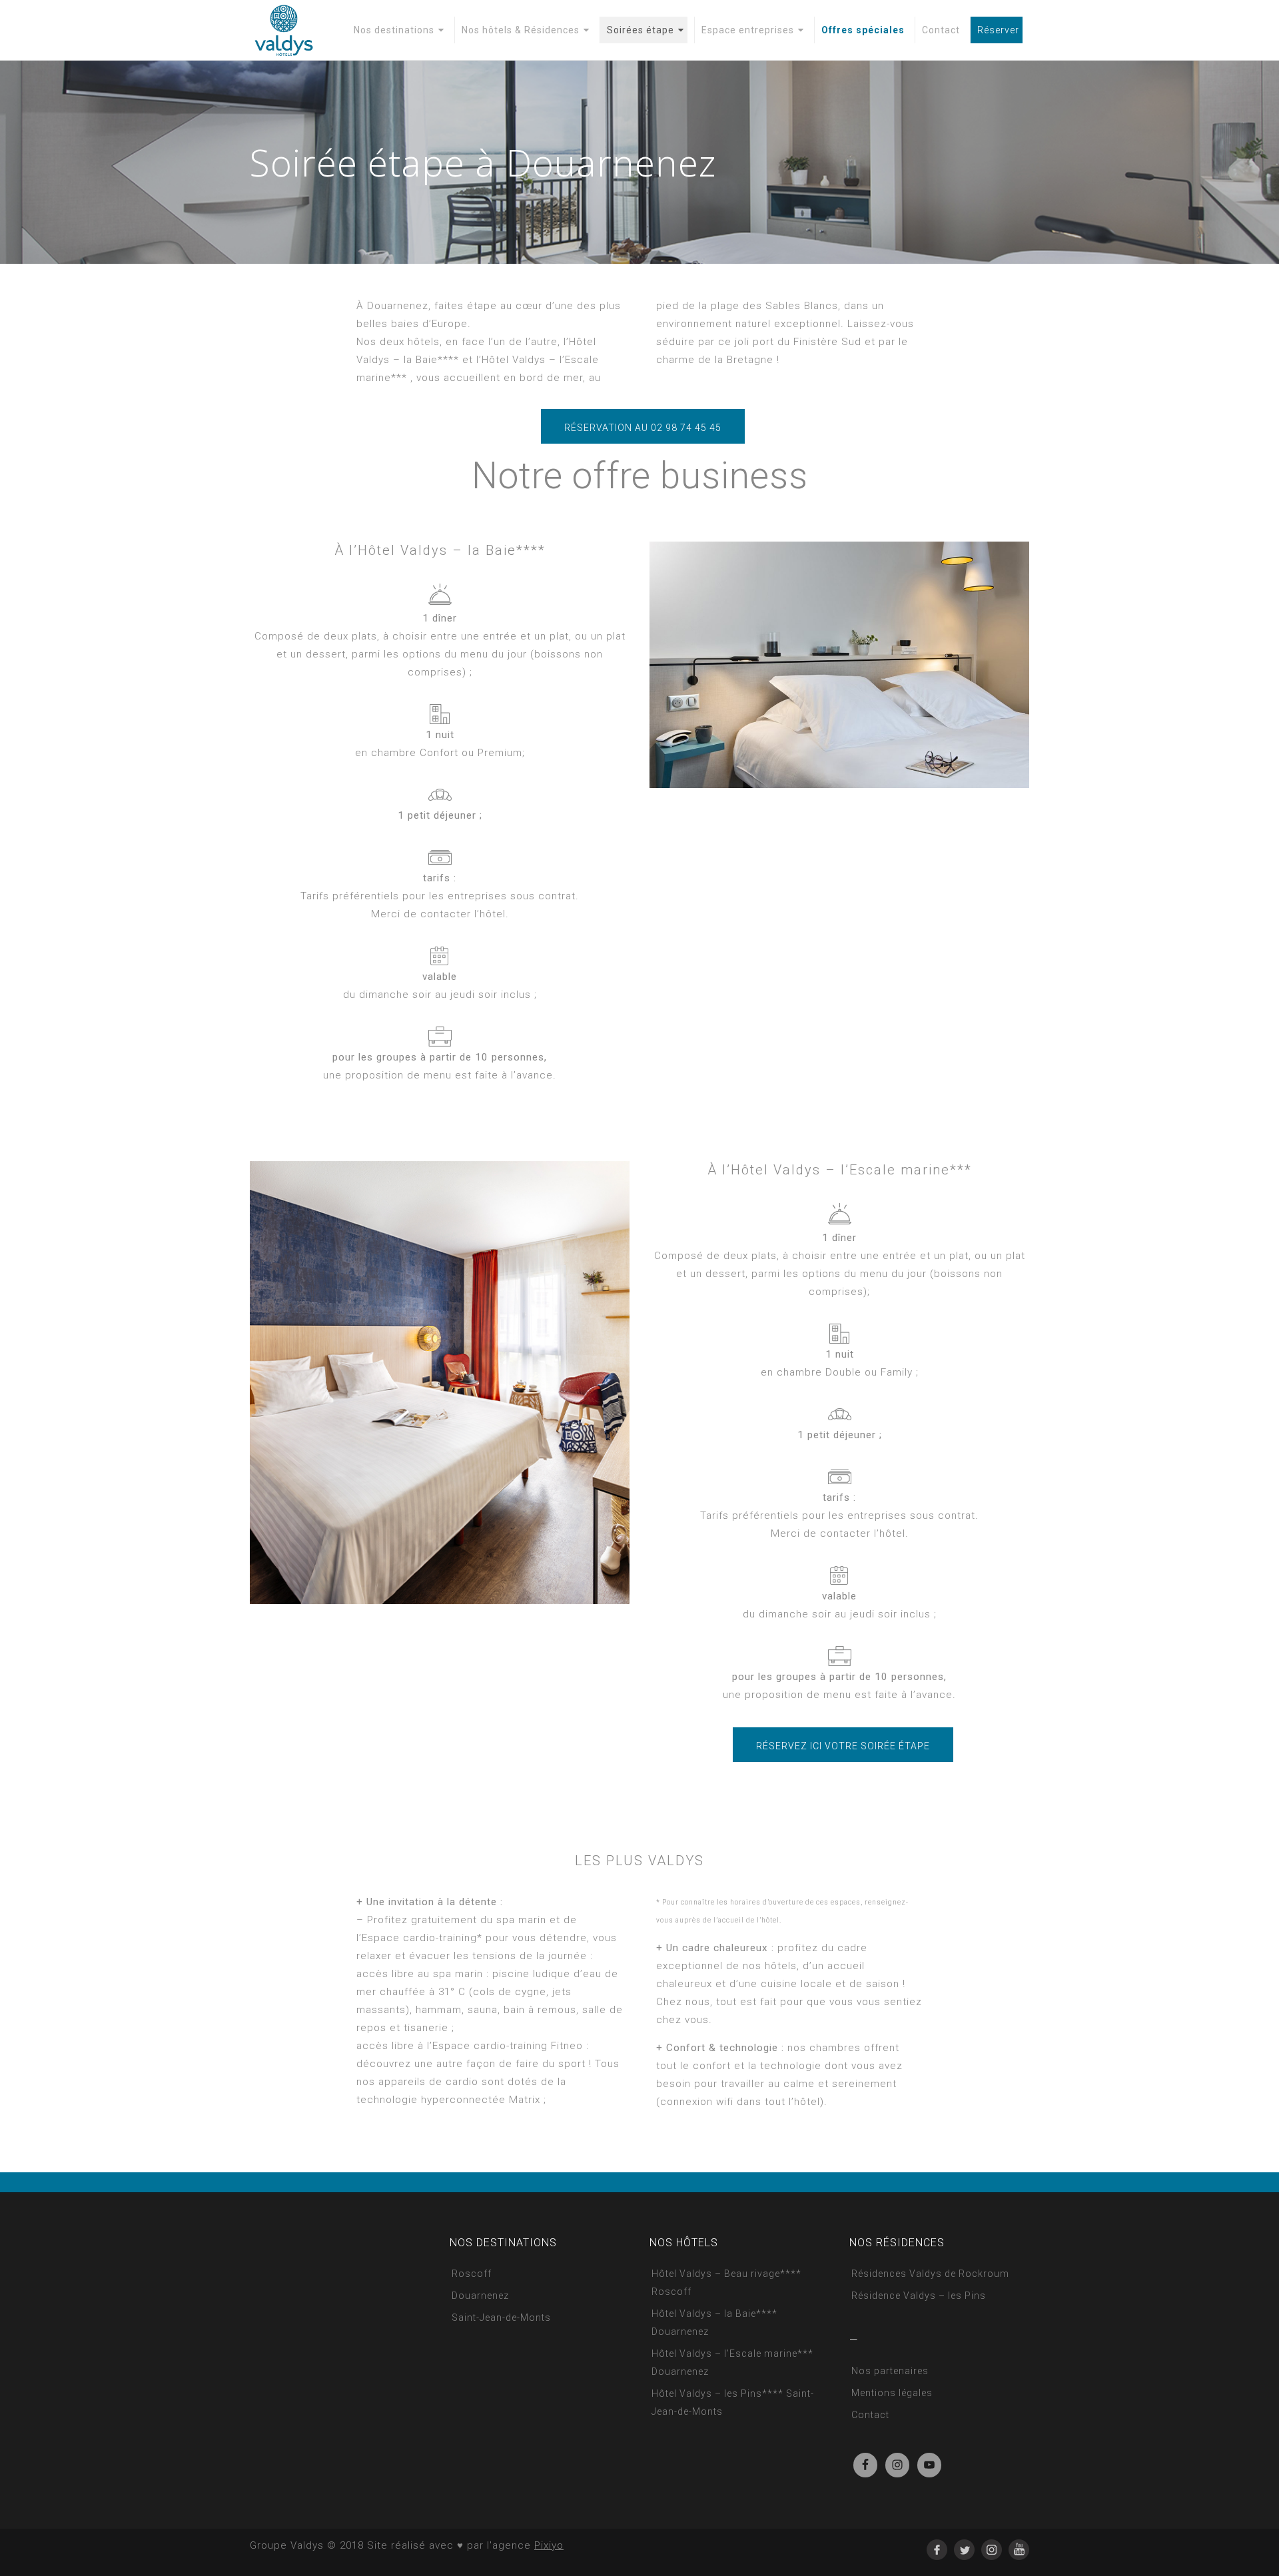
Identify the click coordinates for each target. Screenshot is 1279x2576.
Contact (941, 30)
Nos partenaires (890, 2371)
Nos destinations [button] (394, 30)
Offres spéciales (863, 30)
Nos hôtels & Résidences (521, 30)
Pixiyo (549, 2545)
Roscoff (472, 2274)
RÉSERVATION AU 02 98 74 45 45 (643, 428)
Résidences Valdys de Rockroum (930, 2274)
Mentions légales (892, 2393)
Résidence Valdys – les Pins (919, 2296)
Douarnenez (480, 2296)
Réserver (998, 30)
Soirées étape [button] (640, 30)
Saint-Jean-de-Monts (501, 2318)
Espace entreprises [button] (748, 30)
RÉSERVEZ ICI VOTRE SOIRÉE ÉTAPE (843, 1746)
